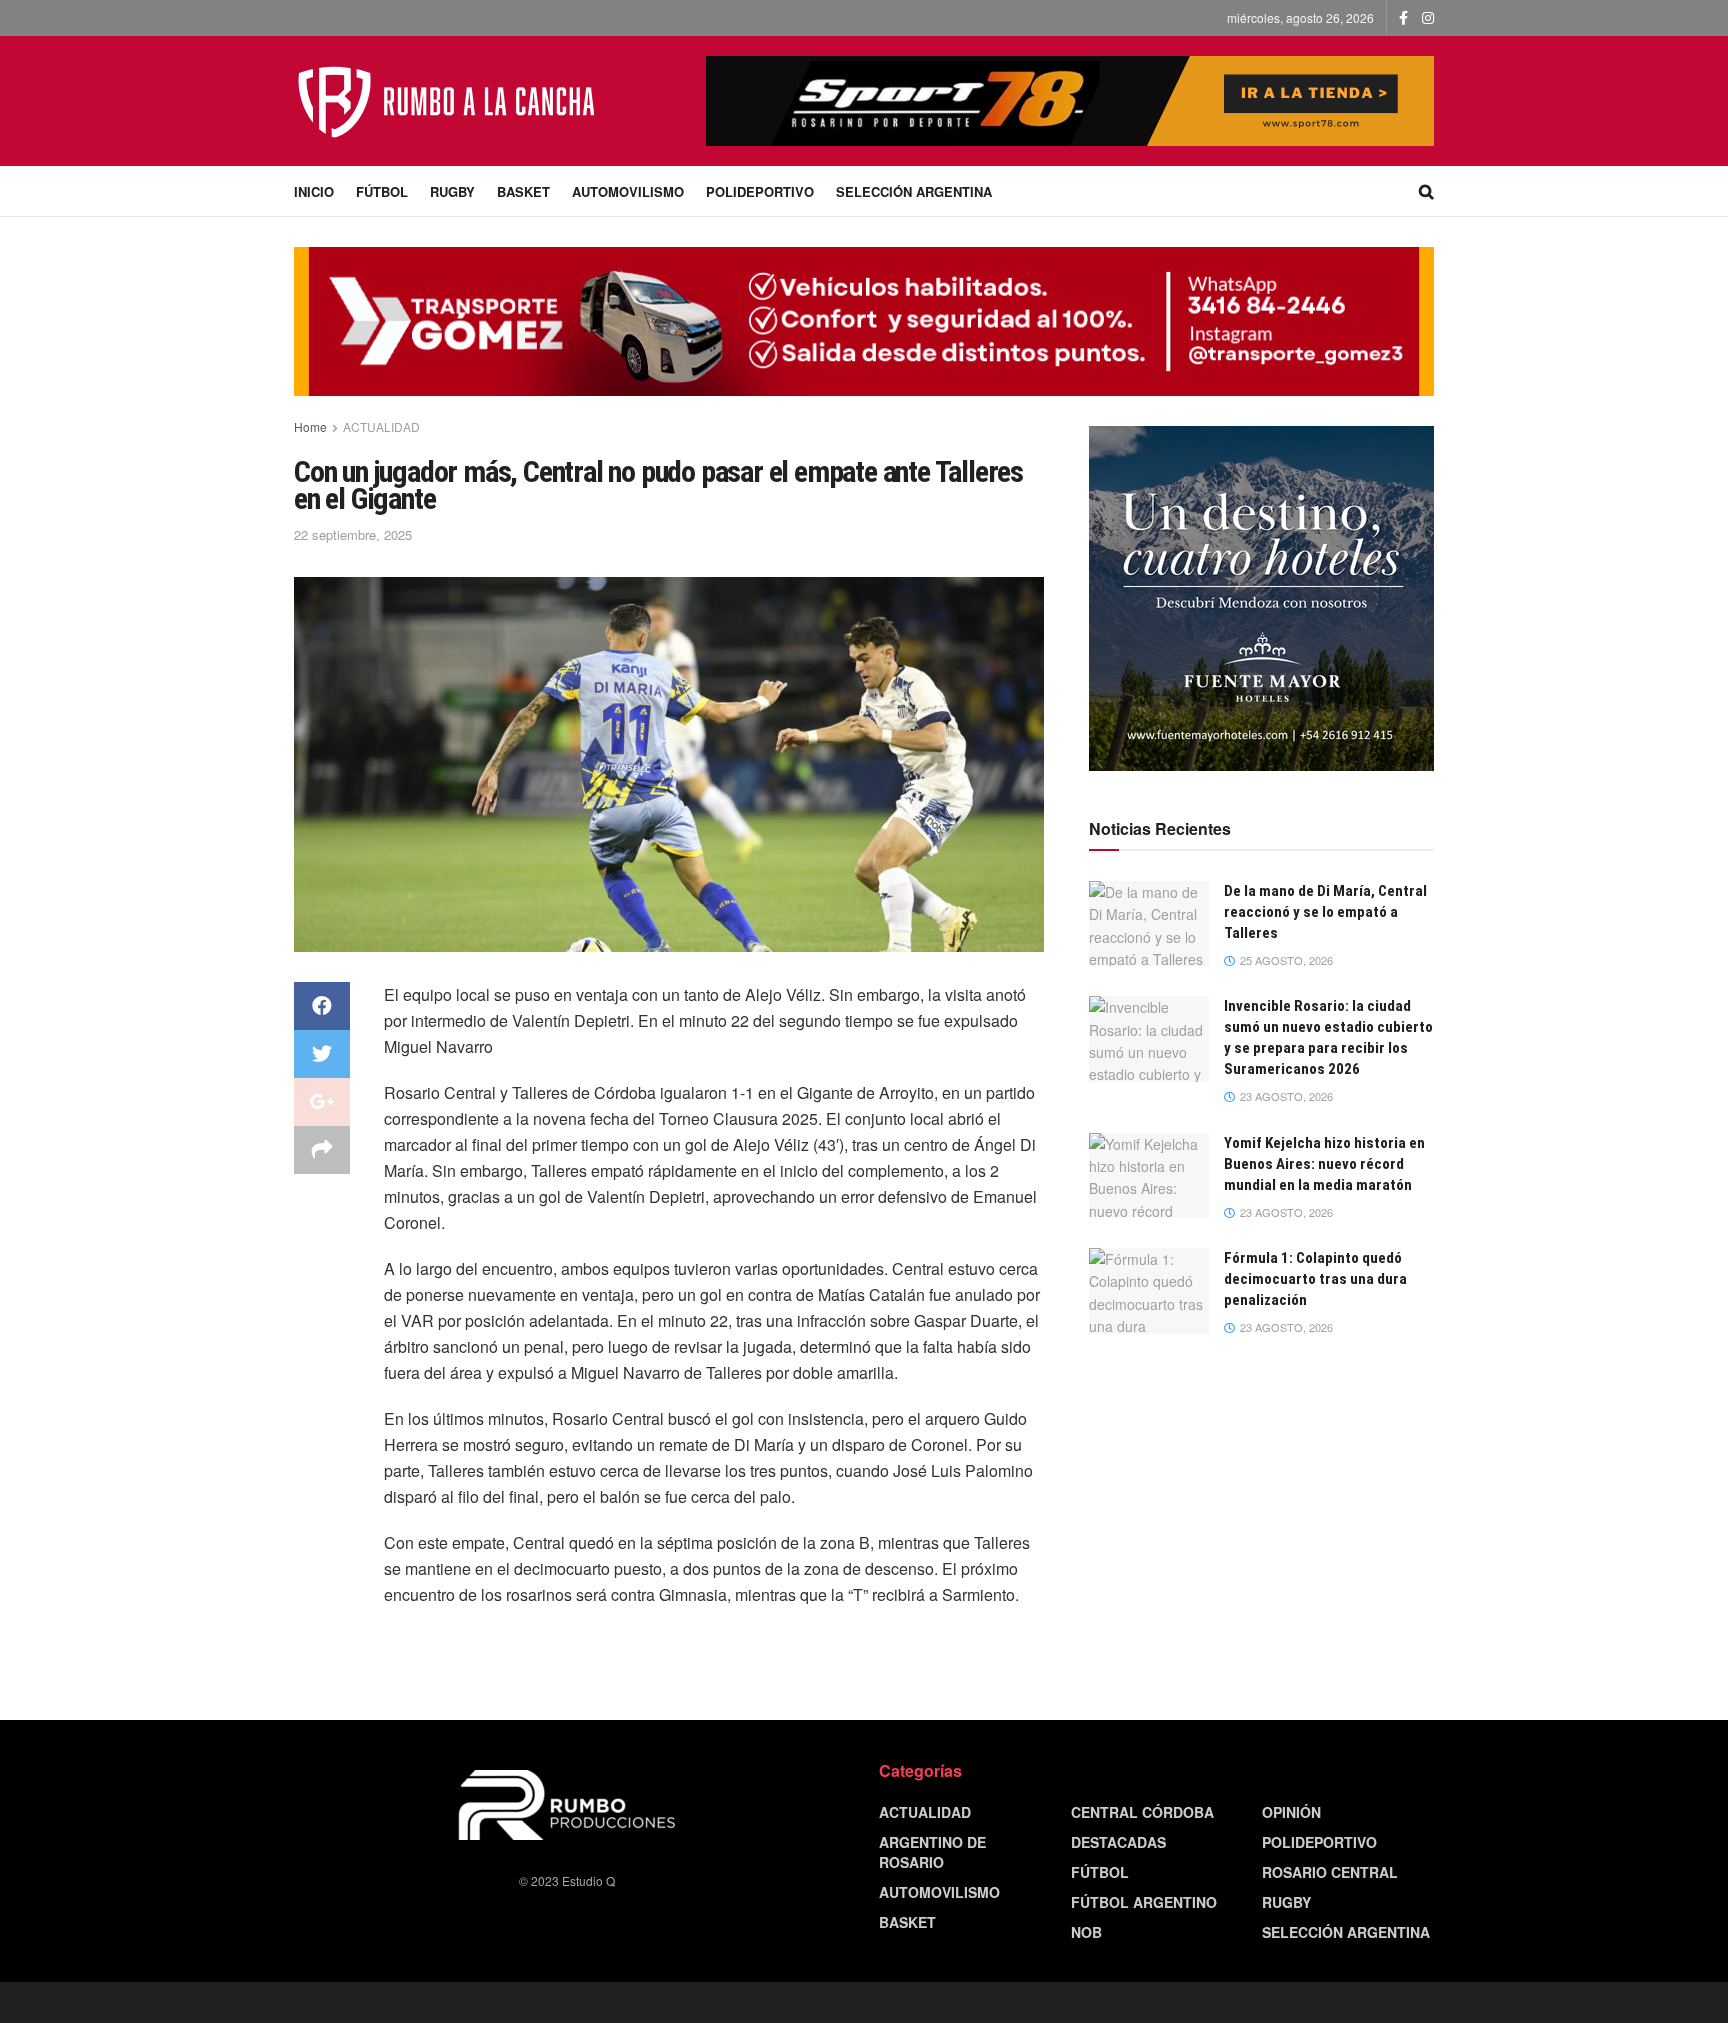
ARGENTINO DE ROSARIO (932, 1852)
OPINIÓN (1291, 1812)
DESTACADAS (1118, 1842)
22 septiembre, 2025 (353, 534)
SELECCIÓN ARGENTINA (914, 191)
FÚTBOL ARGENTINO (1144, 1902)
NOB (1086, 1932)
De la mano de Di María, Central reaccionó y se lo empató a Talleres (1325, 912)
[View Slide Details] (1261, 598)
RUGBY (452, 191)
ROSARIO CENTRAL (1330, 1872)
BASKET (523, 191)
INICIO (314, 191)
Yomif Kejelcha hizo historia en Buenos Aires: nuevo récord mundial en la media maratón (1324, 1164)
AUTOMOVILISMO (628, 191)
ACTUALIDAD (381, 426)
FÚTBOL (382, 191)
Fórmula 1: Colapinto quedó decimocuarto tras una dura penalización (1315, 1279)
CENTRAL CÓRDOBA (1142, 1812)
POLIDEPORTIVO (760, 191)
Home (310, 426)
